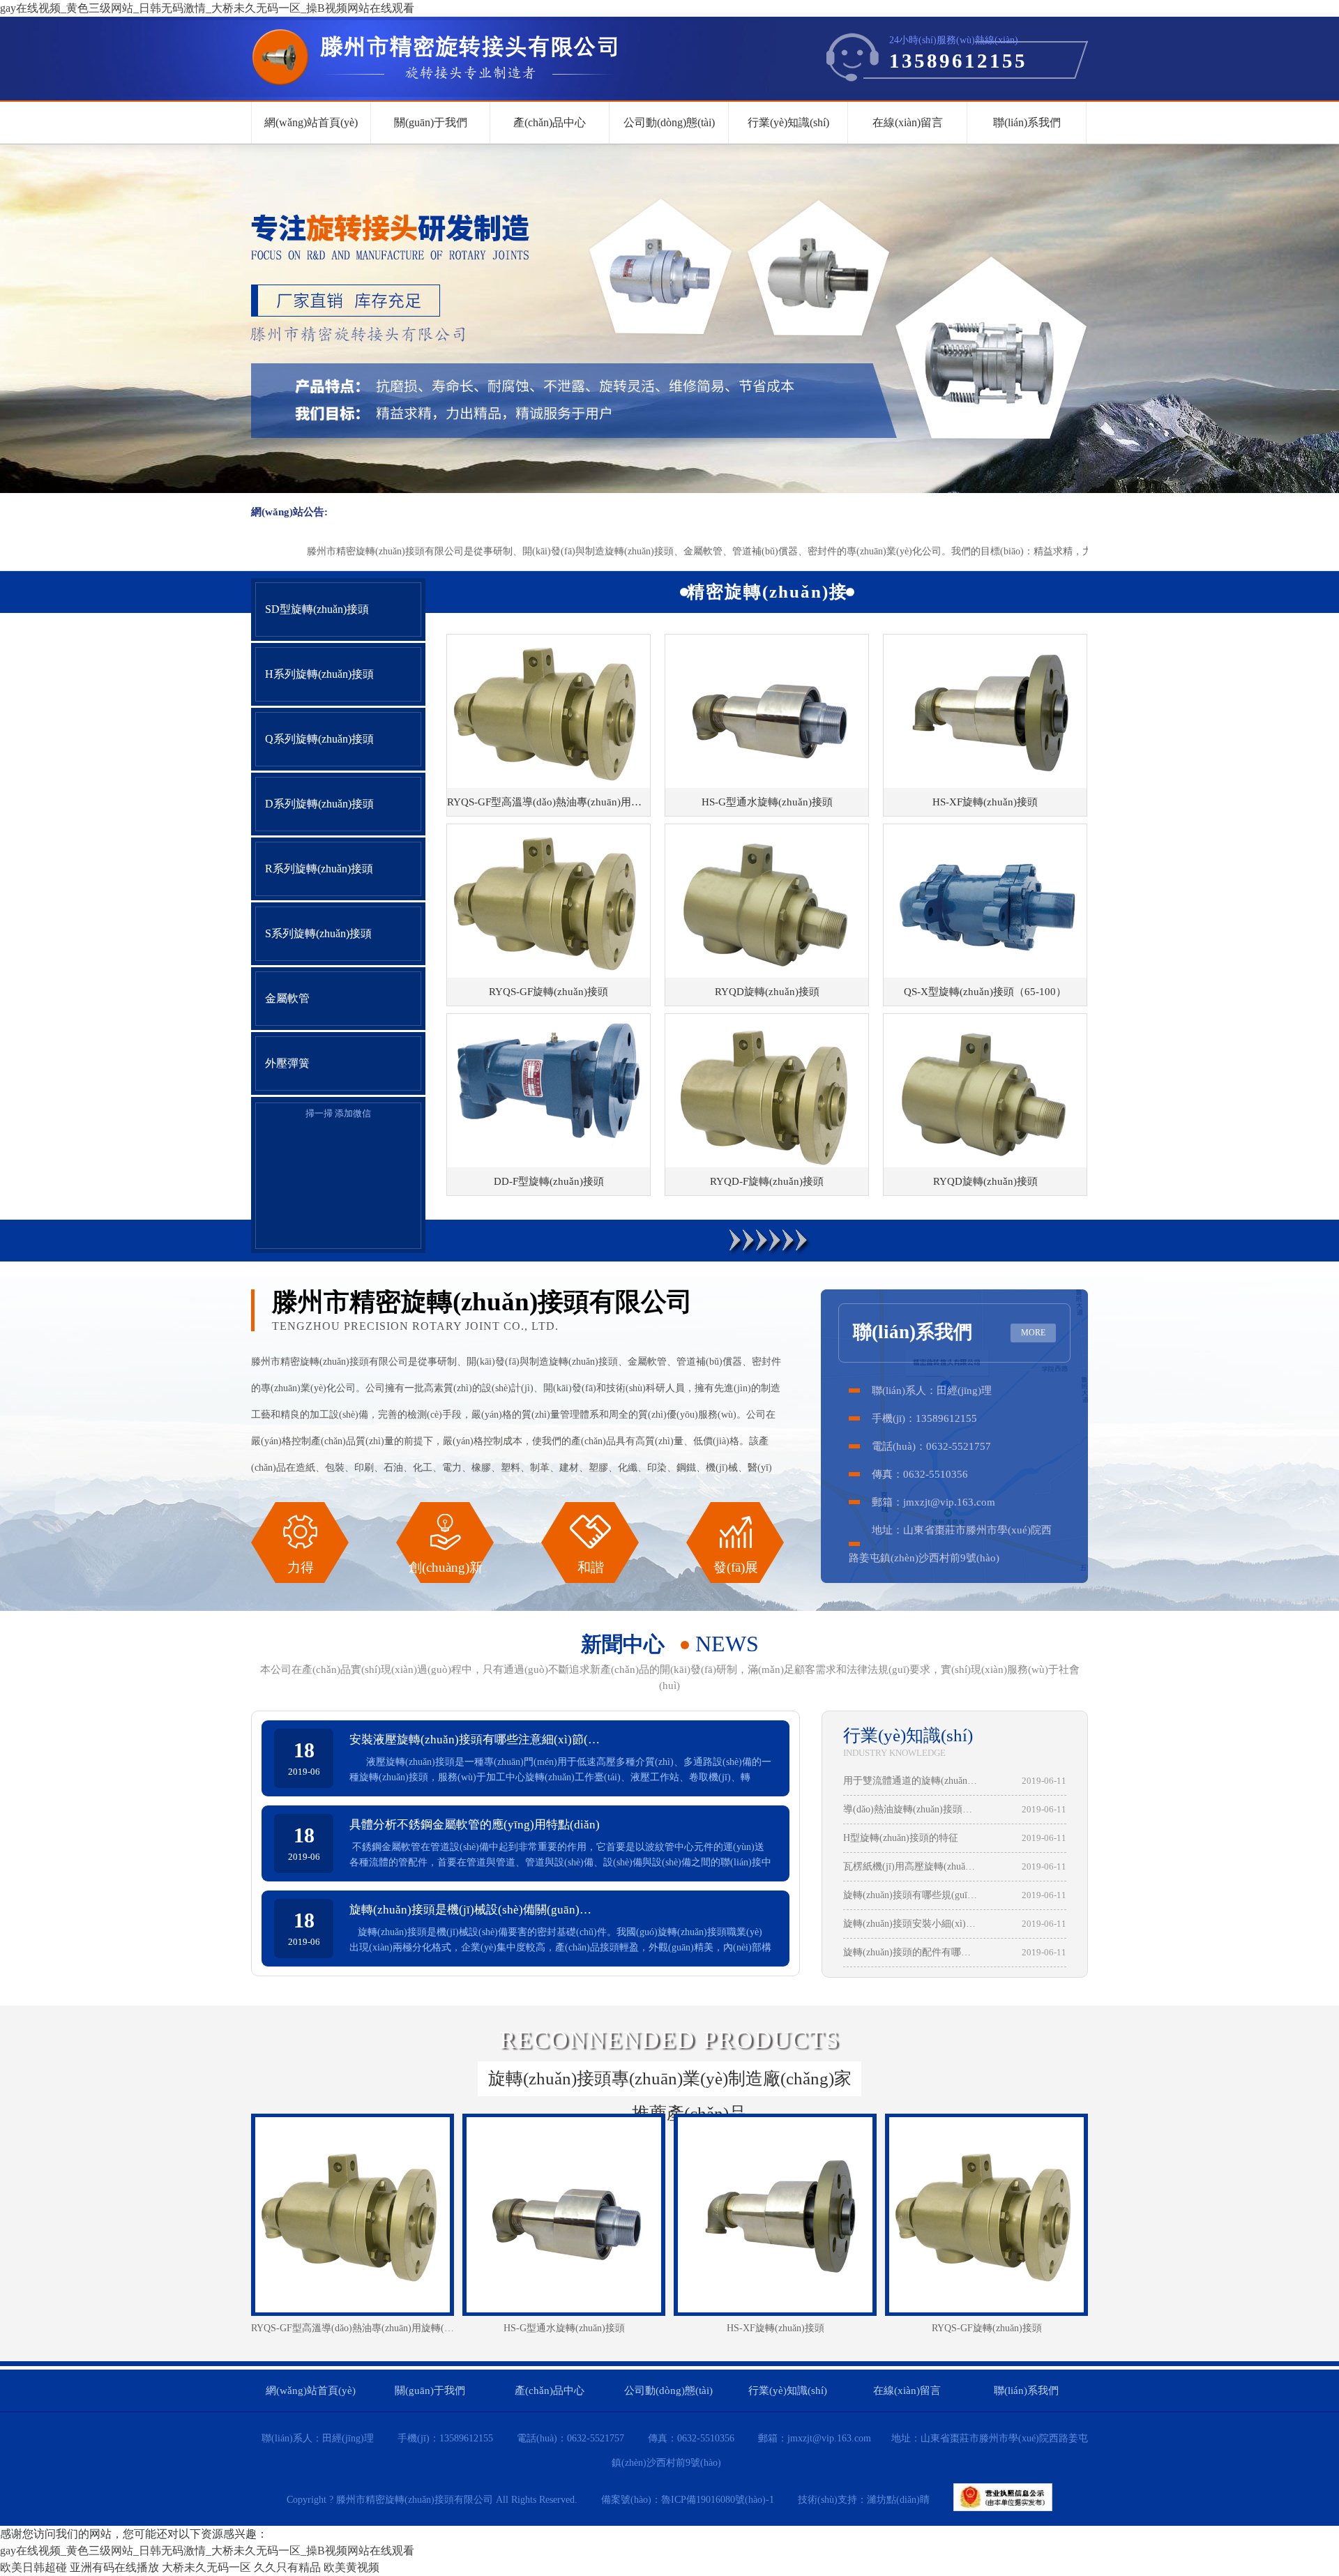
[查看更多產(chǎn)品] (767, 1241)
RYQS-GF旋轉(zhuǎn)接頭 (987, 2328)
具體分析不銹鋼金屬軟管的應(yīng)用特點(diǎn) (475, 1825)
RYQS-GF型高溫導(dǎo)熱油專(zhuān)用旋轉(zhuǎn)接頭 (353, 2328)
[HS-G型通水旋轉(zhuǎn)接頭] (564, 2215)
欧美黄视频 (351, 2567)
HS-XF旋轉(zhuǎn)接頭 (776, 2328)
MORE (1033, 1333)
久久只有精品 (287, 2567)
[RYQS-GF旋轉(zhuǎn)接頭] (986, 2215)
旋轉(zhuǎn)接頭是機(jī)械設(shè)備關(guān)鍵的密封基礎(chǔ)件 (475, 1910)
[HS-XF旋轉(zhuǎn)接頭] (775, 2215)
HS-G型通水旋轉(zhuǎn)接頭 (564, 2328)
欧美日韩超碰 (33, 2567)
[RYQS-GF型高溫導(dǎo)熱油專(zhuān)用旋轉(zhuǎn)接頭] (353, 2215)
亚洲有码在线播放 (114, 2567)
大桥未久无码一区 (206, 2567)
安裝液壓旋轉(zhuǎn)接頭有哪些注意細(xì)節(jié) (475, 1740)
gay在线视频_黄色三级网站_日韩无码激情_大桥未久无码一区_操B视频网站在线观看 (207, 8)
